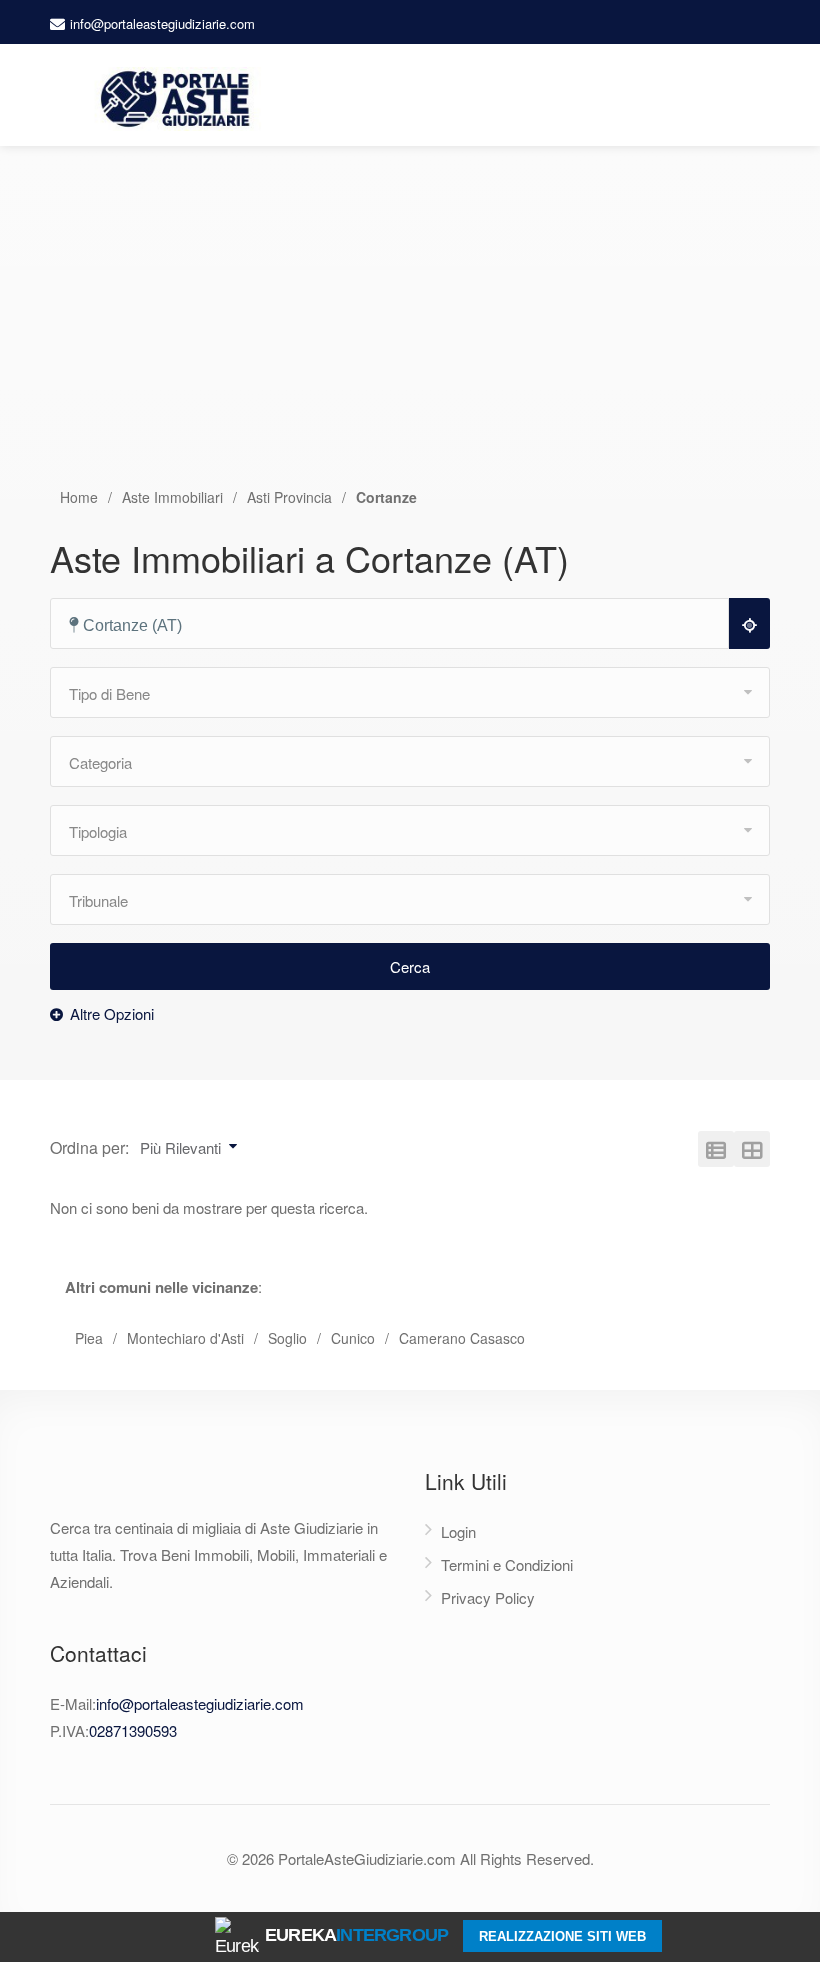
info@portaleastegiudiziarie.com (162, 23)
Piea (89, 1338)
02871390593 (133, 1730)
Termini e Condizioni (507, 1564)
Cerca (410, 966)
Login (458, 1531)
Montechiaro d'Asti (185, 1338)
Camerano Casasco (462, 1338)
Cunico (353, 1338)
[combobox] (398, 624)
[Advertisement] (410, 336)
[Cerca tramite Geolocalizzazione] (749, 623)
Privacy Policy (488, 1597)
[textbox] (398, 625)
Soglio (287, 1338)
